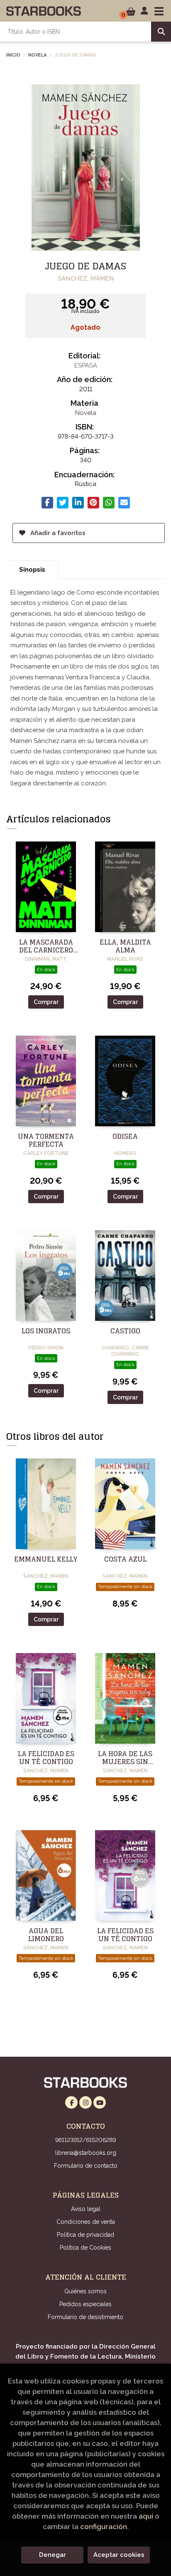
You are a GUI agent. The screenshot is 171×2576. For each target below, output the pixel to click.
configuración (104, 2527)
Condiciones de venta (86, 2222)
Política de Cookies (85, 2248)
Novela (37, 54)
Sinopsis (32, 570)
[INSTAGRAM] (85, 2102)
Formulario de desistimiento (85, 2317)
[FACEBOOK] (71, 2102)
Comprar (46, 1002)
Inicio (13, 54)
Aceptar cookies (119, 2555)
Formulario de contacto (86, 2166)
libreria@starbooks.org (86, 2153)
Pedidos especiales (85, 2304)
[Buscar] (161, 32)
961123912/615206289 (85, 2140)
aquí (146, 2516)
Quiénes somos (85, 2291)
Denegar (53, 2555)
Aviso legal (86, 2209)
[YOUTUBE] (100, 2102)
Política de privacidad (85, 2235)
